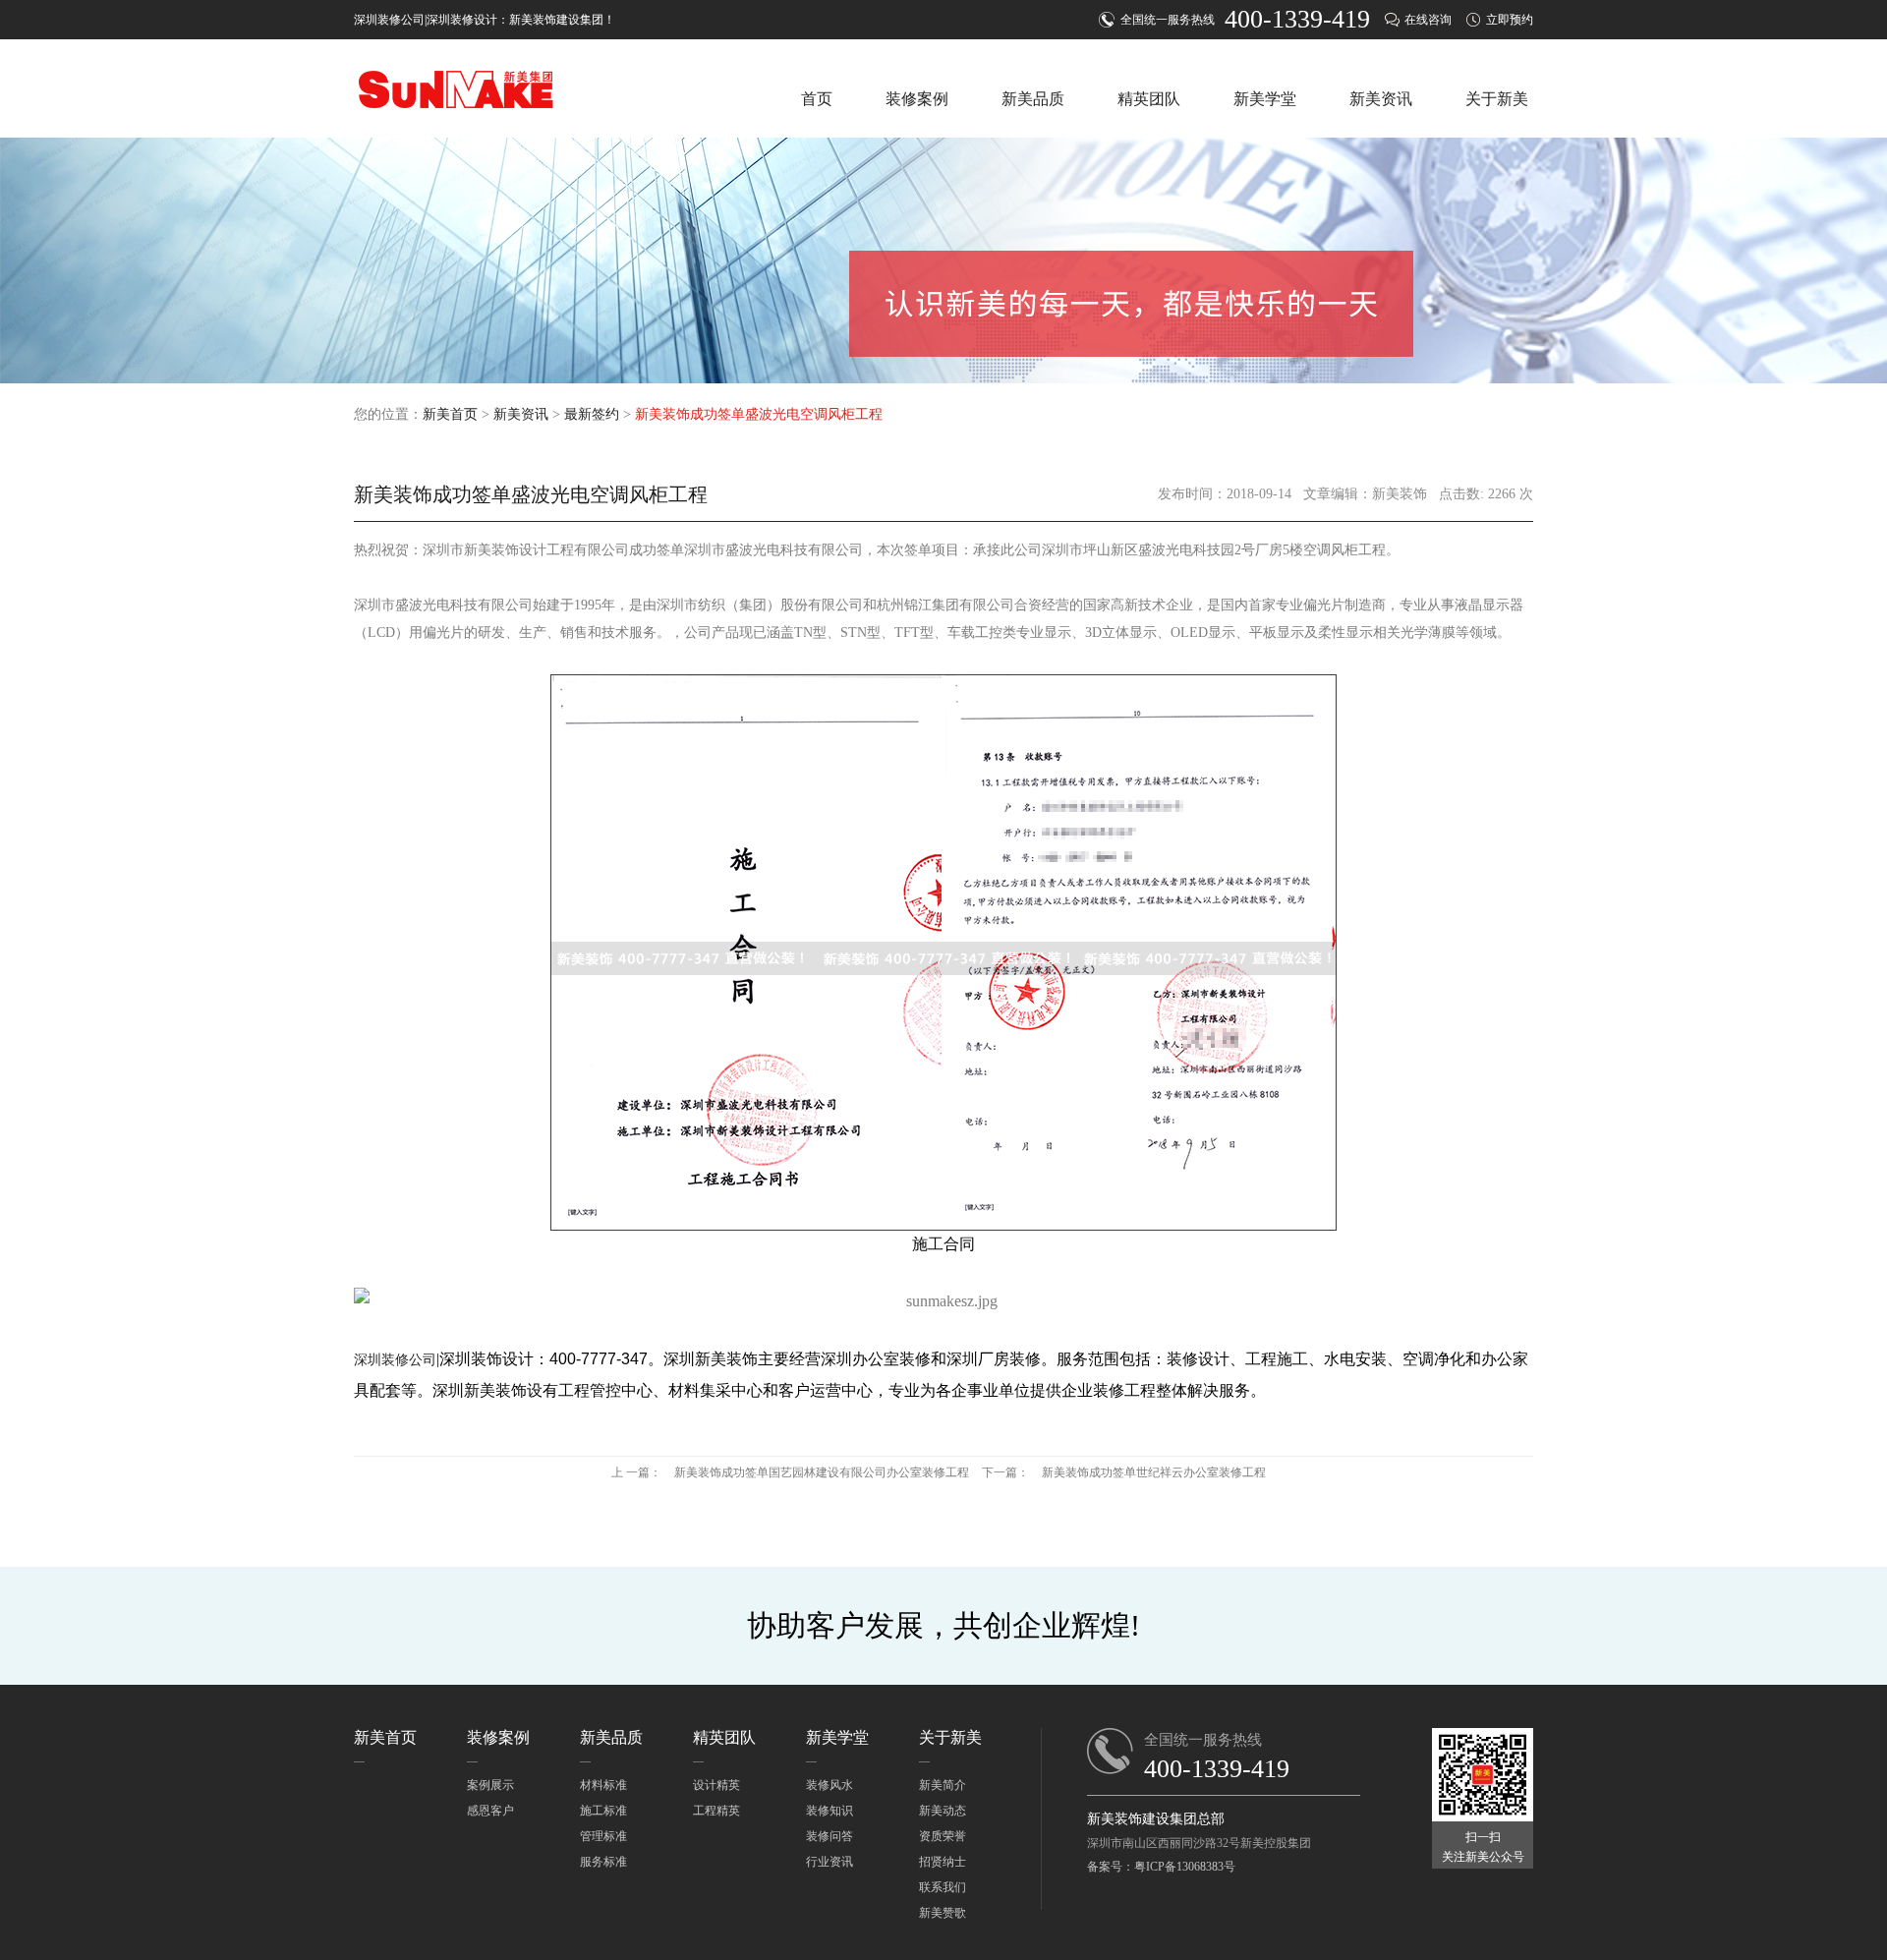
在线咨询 (1428, 20)
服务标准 (603, 1862)
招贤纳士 (943, 1862)
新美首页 (450, 414)
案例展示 (490, 1785)
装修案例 (917, 99)
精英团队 (1149, 99)
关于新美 (1497, 99)
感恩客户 (490, 1811)
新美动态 (943, 1811)
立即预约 (1510, 20)
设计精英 (716, 1785)
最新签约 (592, 414)
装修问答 (829, 1836)
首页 (817, 99)
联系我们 (943, 1887)
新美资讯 (1381, 99)
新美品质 (1033, 99)
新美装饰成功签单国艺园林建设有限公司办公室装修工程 (822, 1472)
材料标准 (603, 1785)
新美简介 (943, 1785)
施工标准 (603, 1811)
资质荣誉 (943, 1836)
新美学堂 (1265, 99)
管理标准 (603, 1836)
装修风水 (829, 1785)
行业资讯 (829, 1862)
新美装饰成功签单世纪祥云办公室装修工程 (1154, 1472)
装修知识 (829, 1811)
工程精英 (716, 1811)
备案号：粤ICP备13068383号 (1161, 1867)
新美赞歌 (943, 1913)
